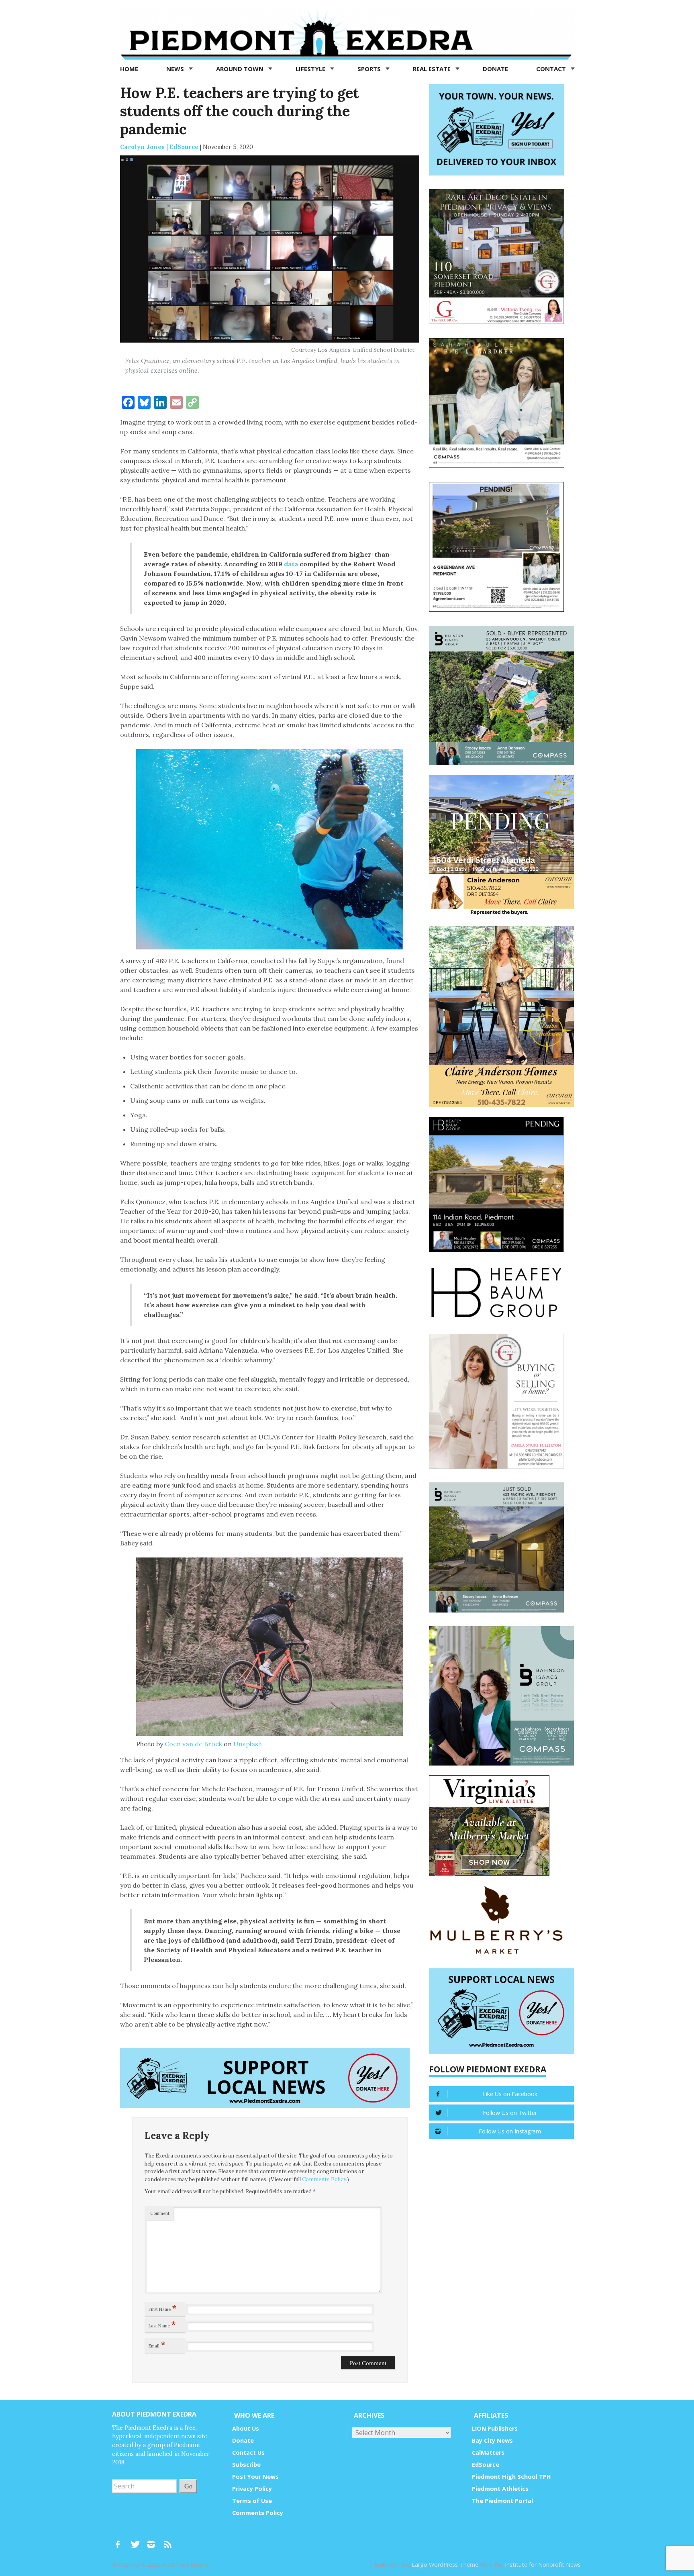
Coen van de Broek (193, 1744)
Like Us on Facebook (510, 2094)
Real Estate (433, 69)
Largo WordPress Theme (445, 2565)
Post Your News (255, 2477)
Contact (552, 69)
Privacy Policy (252, 2489)
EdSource (486, 2465)
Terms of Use (252, 2501)
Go (188, 2486)
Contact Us (248, 2453)
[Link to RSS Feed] (169, 2541)
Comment (160, 2213)
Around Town (241, 69)
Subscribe (246, 2465)
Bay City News (492, 2440)
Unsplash (248, 1744)
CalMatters (488, 2453)
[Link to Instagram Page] (154, 2541)
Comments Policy (324, 2179)
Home (129, 69)
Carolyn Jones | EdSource (159, 147)
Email (157, 2344)
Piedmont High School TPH (511, 2477)
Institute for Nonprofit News (543, 2565)
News (176, 69)
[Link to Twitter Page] (137, 2541)
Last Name (162, 2324)
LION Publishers (495, 2428)
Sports (370, 69)
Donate (495, 69)
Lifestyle (311, 69)
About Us (246, 2428)
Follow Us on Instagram (510, 2131)
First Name (163, 2308)
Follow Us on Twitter (510, 2113)
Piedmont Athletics (500, 2489)
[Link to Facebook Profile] (120, 2541)
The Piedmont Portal (502, 2501)
